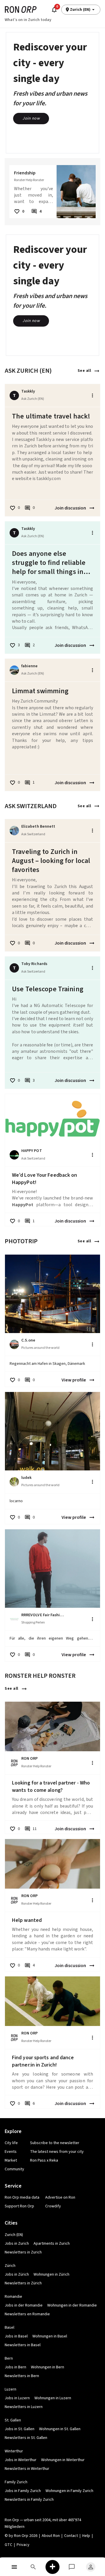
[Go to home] (21, 9)
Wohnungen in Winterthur (63, 2460)
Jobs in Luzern (17, 2398)
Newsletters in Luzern (24, 2407)
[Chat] (72, 2567)
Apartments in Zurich (52, 2244)
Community (14, 2169)
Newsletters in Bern (22, 2376)
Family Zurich (16, 2482)
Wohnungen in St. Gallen (60, 2429)
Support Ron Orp (19, 2206)
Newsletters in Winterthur (27, 2469)
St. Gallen (13, 2420)
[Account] (91, 2567)
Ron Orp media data (22, 2197)
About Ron (51, 2536)
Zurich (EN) (14, 2235)
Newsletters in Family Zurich (29, 2500)
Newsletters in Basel (23, 2345)
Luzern (10, 2389)
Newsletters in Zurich (23, 2252)
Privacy (23, 2545)
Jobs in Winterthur (21, 2460)
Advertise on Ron (60, 2197)
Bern (9, 2358)
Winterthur (14, 2451)
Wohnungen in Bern (48, 2367)
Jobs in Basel (16, 2336)
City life (11, 2143)
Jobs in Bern (15, 2367)
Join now (31, 118)
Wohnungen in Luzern (53, 2398)
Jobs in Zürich (17, 2274)
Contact (71, 2536)
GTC (8, 2545)
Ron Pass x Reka (44, 2160)
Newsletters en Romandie (27, 2314)
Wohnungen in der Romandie (72, 2305)
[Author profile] (14, 670)
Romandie (13, 2297)
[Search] (34, 2567)
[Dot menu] (92, 395)
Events (11, 2152)
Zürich (10, 2266)
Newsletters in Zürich (23, 2283)
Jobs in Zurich (17, 2244)
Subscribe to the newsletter (55, 2143)
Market (11, 2160)
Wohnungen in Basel (50, 2336)
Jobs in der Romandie (24, 2305)
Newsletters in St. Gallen (26, 2438)
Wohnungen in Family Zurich (69, 2491)
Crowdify (53, 2206)
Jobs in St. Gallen (20, 2429)
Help (86, 2536)
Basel (9, 2328)
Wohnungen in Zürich (51, 2274)
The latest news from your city (57, 2152)
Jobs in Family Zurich (23, 2491)
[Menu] (14, 2567)
